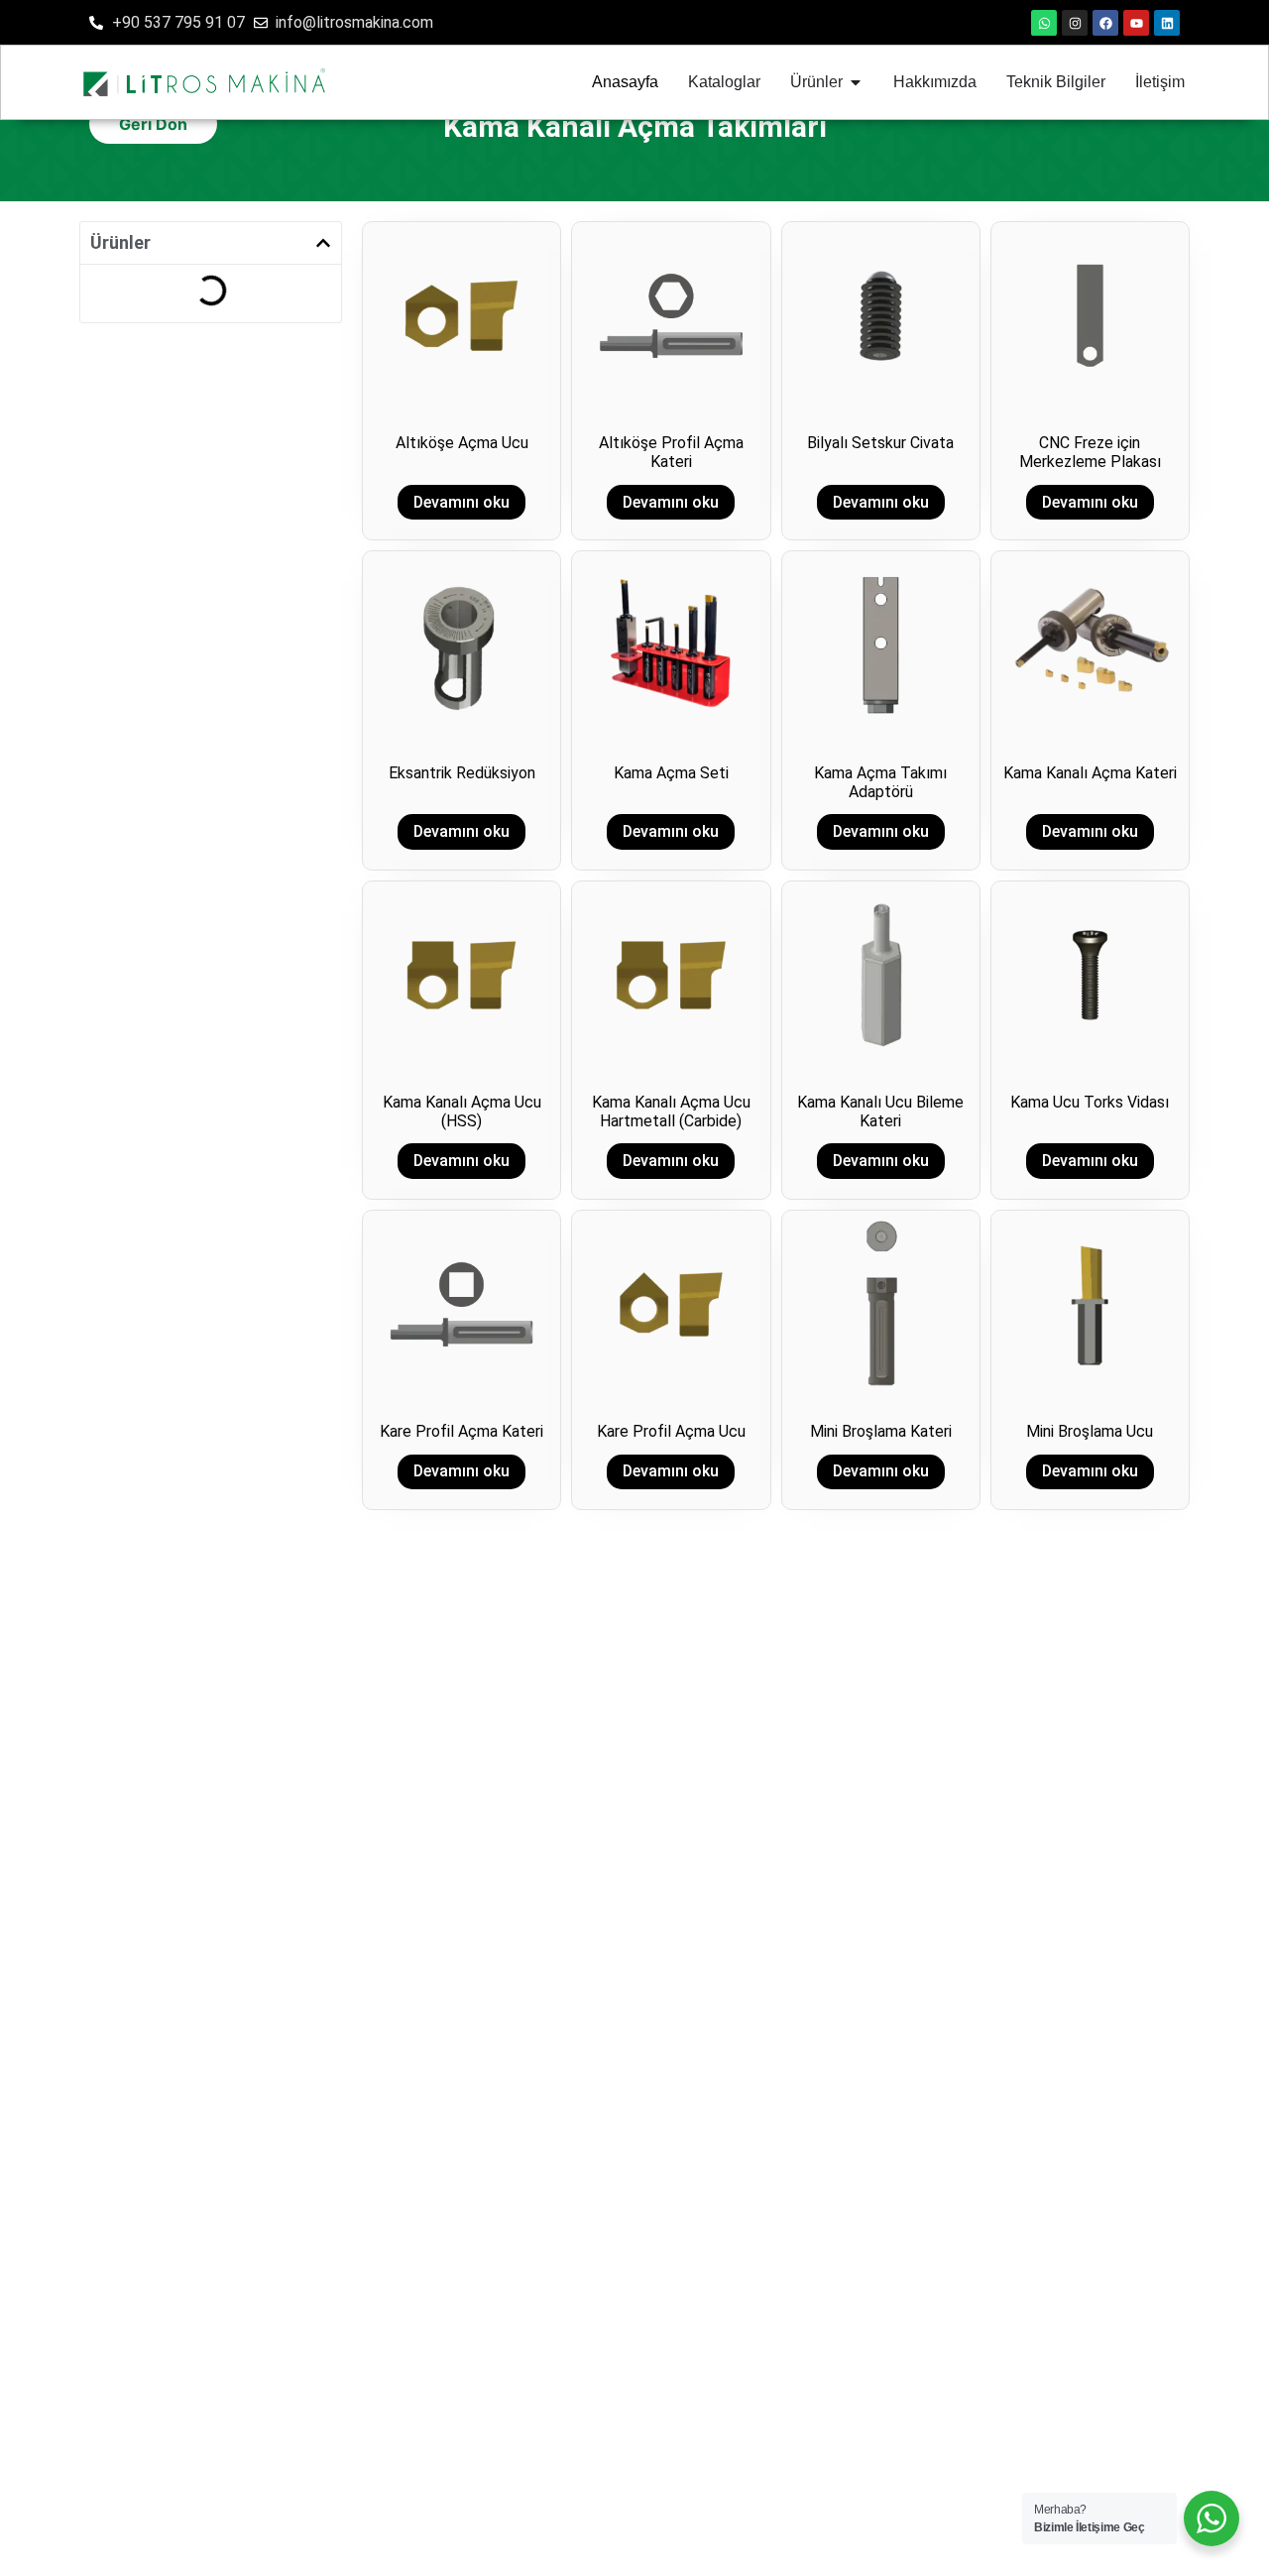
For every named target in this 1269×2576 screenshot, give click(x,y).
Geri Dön (153, 124)
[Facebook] (1105, 23)
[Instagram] (1075, 23)
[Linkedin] (1167, 23)
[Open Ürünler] (856, 82)
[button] (323, 243)
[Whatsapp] (1044, 23)
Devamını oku (461, 502)
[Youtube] (1136, 23)
